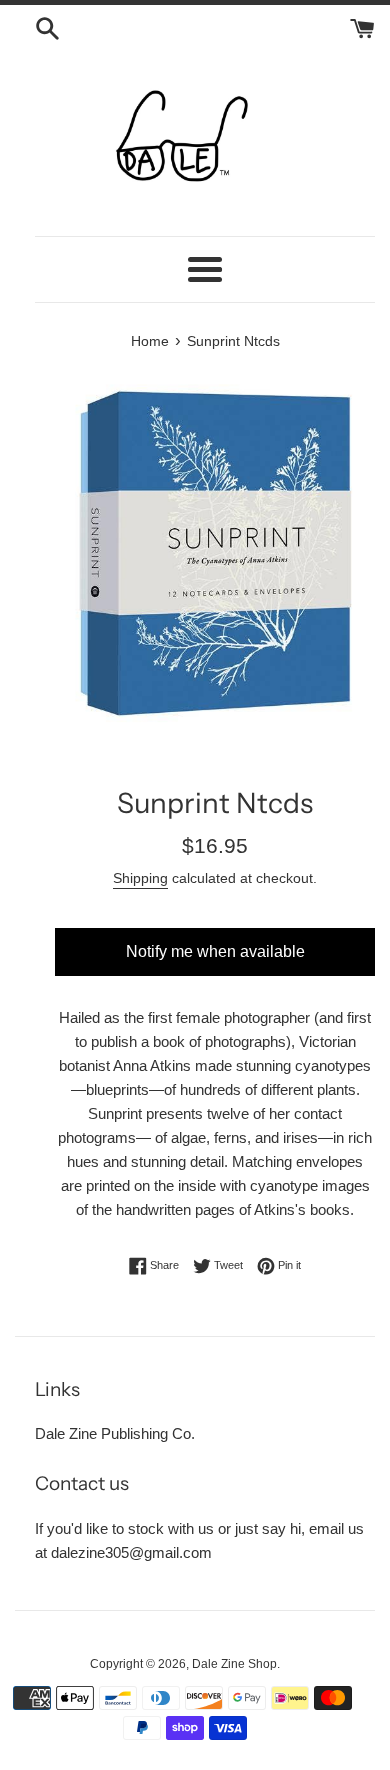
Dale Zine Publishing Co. (115, 1433)
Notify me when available (215, 951)
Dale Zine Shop (234, 1664)
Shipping (140, 878)
